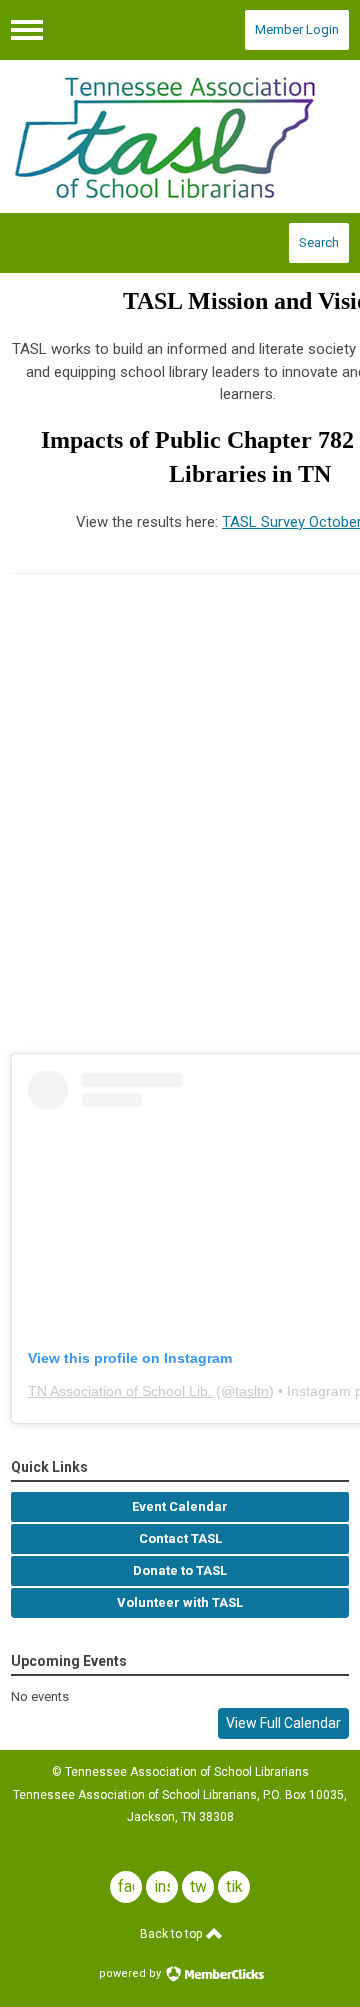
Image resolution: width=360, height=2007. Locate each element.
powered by (131, 1973)
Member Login (297, 29)
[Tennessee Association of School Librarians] (180, 137)
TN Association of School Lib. (120, 1391)
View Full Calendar (283, 1723)
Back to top (172, 1934)
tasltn (252, 1391)
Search (319, 242)
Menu (27, 30)
